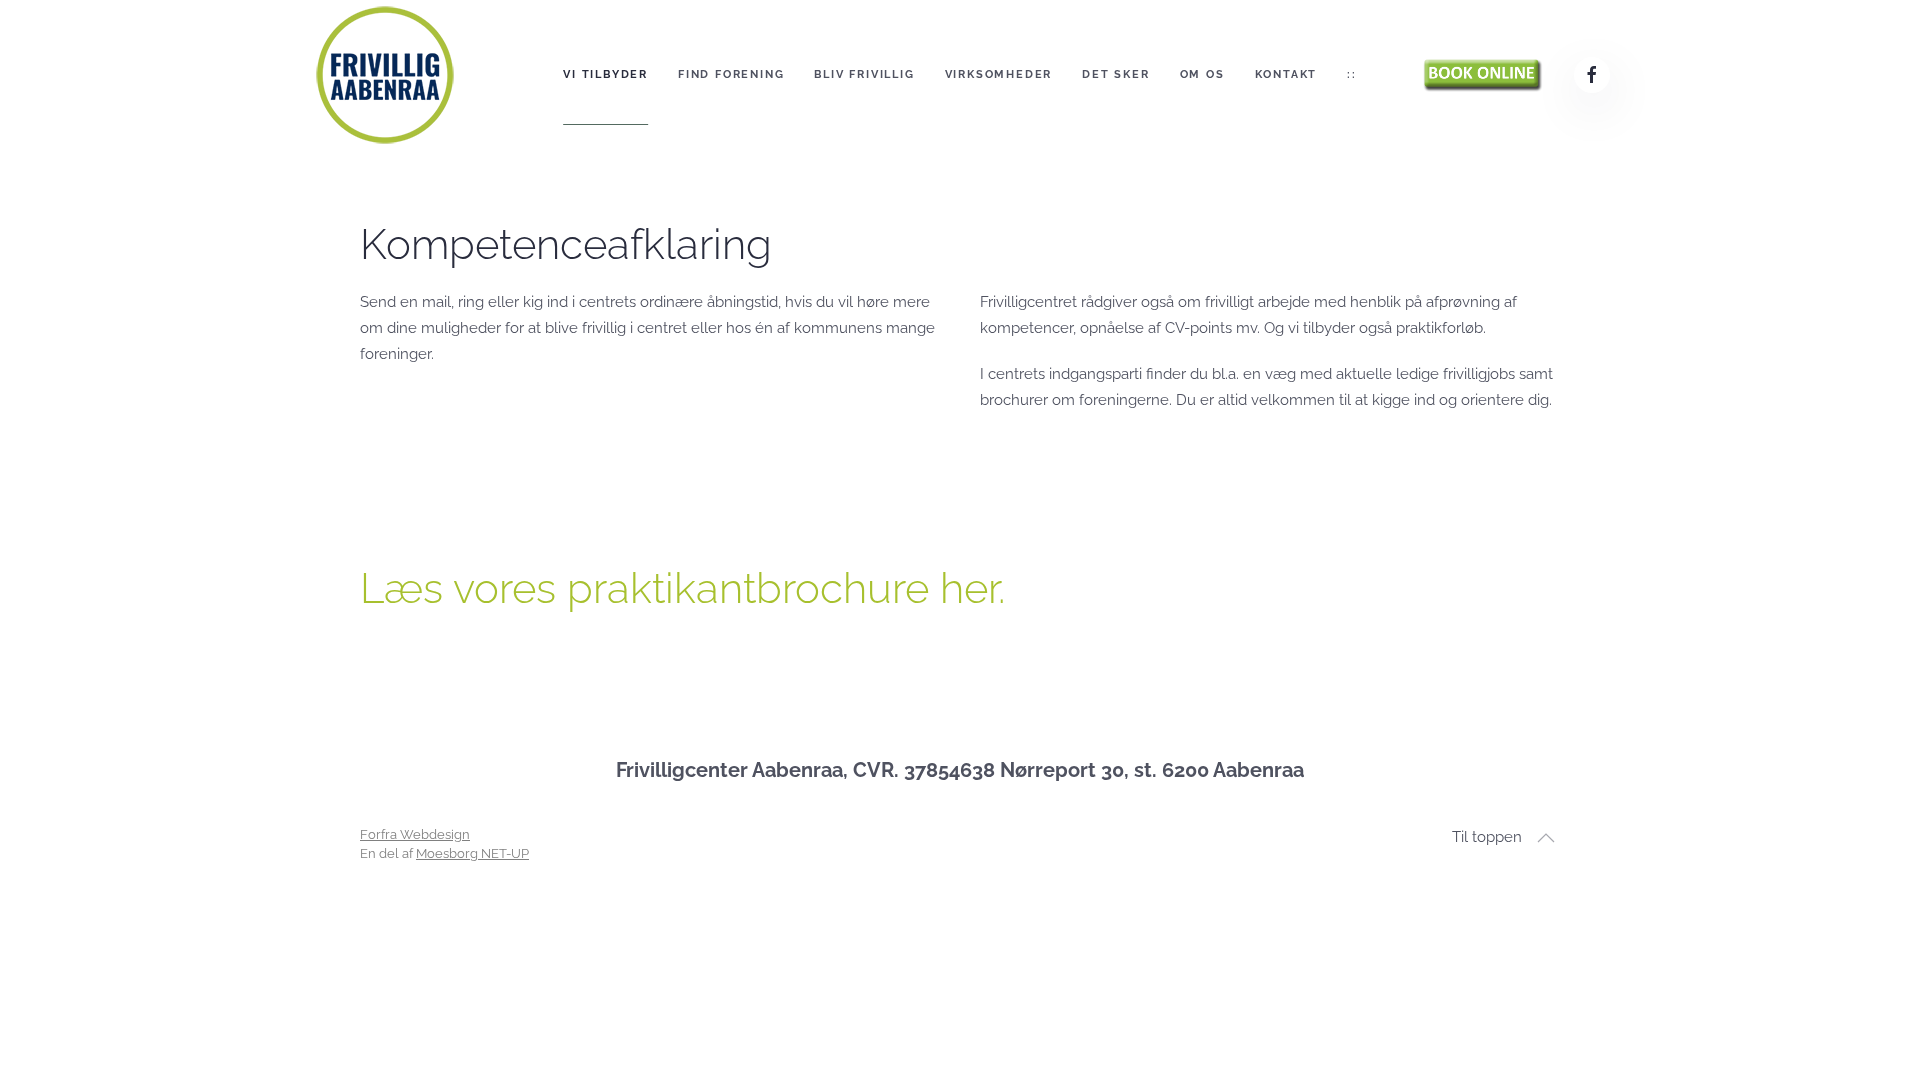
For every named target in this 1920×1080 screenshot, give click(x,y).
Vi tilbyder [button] (605, 74)
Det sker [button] (1115, 74)
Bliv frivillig (864, 74)
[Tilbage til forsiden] (385, 75)
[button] (1546, 838)
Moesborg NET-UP (472, 853)
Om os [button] (1202, 74)
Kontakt (1286, 74)
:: (1352, 74)
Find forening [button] (731, 74)
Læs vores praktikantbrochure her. (682, 588)
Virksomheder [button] (999, 74)
